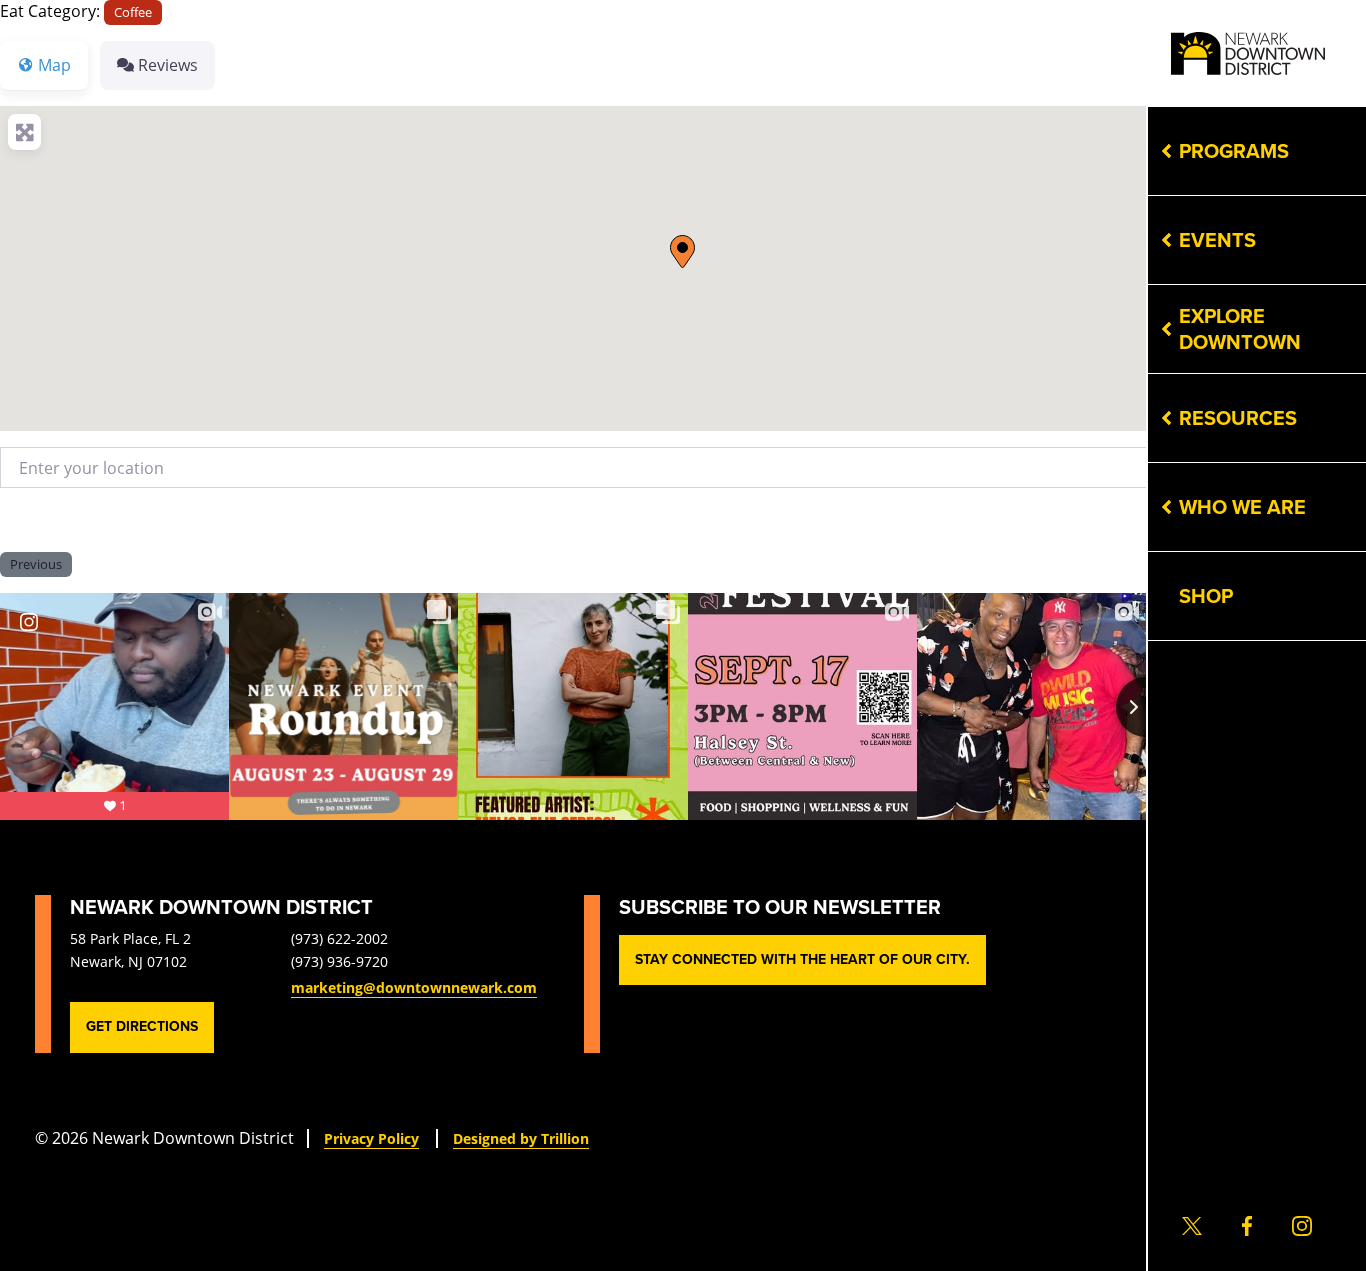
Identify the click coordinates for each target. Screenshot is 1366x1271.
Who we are (1242, 507)
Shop (1206, 596)
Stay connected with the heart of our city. (802, 959)
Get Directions (142, 1026)
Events (1217, 240)
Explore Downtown (1240, 329)
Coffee (133, 12)
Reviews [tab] (168, 64)
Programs (1234, 151)
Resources (1238, 418)
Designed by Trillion (521, 1138)
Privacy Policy (371, 1138)
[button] (682, 251)
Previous (36, 564)
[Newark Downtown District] (1248, 53)
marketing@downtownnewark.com (414, 987)
